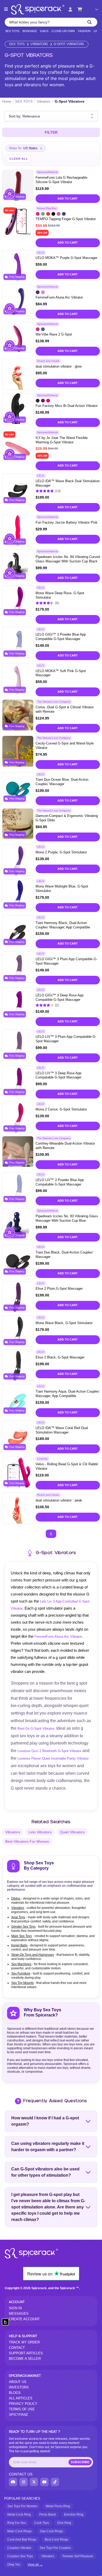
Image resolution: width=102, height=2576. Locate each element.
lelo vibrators (40, 1832)
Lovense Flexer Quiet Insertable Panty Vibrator (53, 1758)
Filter (51, 132)
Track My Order (24, 2342)
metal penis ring (58, 2506)
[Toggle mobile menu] (6, 9)
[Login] (70, 9)
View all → (35, 2565)
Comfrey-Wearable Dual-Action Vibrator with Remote (65, 1146)
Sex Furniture (21, 1973)
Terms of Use (22, 2409)
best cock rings (56, 2540)
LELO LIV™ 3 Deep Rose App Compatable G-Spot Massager (58, 1075)
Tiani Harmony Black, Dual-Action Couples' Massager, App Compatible (63, 925)
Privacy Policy (23, 2404)
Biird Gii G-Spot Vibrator (36, 1728)
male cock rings (19, 2531)
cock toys (42, 2523)
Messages (19, 2314)
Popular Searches (22, 2499)
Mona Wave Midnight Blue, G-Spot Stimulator (62, 889)
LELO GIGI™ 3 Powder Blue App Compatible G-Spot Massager (61, 637)
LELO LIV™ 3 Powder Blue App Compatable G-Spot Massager (60, 1182)
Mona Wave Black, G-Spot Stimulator (64, 1323)
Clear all (19, 159)
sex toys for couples (55, 2548)
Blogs (15, 2393)
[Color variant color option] (38, 214)
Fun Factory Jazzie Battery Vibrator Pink (67, 522)
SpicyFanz (18, 2415)
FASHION (84, 31)
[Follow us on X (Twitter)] (34, 2482)
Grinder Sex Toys (23, 1927)
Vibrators (39, 44)
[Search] (89, 22)
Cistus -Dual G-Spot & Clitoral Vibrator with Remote (65, 709)
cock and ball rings (22, 2540)
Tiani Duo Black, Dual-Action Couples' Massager (64, 1255)
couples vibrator (19, 2548)
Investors (19, 2387)
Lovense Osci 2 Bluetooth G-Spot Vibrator (49, 1751)
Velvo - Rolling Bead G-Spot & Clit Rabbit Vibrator (67, 1466)
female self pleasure (78, 2556)
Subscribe (80, 2462)
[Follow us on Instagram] (24, 2482)
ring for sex (17, 2523)
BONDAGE (30, 31)
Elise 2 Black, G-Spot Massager (60, 1357)
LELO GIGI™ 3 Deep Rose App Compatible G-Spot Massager (59, 997)
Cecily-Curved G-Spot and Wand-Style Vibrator (65, 746)
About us (18, 2382)
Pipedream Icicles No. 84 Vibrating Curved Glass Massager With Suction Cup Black (68, 559)
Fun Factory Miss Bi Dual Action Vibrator (67, 406)
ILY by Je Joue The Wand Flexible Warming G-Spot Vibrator (62, 440)
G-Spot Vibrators (69, 44)
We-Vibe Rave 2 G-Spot (54, 334)
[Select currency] (93, 9)
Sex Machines (21, 1964)
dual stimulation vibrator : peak (59, 1500)
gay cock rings (52, 2531)
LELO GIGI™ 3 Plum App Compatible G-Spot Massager (66, 961)
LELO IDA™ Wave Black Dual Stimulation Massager (68, 483)
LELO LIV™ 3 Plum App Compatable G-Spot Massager (66, 1039)
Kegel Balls (19, 1945)
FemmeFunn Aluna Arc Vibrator (59, 297)
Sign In (15, 2308)
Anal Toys (18, 1917)
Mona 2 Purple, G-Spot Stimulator (61, 852)
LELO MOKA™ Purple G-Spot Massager (66, 258)
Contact (17, 2348)
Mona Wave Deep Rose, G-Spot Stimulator (60, 595)
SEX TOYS (12, 31)
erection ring (74, 2515)
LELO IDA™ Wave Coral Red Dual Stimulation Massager (62, 1430)
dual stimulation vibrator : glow (59, 366)
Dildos (16, 1898)
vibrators (13, 1832)
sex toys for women (22, 2506)
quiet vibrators (72, 1832)
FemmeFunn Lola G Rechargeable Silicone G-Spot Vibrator (61, 180)
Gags (44, 31)
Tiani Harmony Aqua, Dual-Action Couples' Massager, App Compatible (68, 1394)
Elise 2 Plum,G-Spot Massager (59, 1289)
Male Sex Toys (22, 1936)
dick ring (64, 2523)
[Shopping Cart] (80, 9)
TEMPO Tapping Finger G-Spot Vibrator (66, 219)
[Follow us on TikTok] (55, 2482)
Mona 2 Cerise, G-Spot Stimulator (61, 1109)
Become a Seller (25, 2359)
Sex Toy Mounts (22, 1983)
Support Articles (26, 2353)
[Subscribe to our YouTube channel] (44, 2482)
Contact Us (21, 2474)
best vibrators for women (27, 1841)
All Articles (21, 2398)
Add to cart (68, 198)
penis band (47, 2515)
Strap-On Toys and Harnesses (33, 1955)
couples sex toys (20, 2556)
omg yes (14, 2565)
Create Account (24, 2319)
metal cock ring (19, 2515)
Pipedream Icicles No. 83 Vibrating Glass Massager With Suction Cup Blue (67, 1218)
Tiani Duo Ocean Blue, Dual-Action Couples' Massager (62, 782)
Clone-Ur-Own (63, 31)
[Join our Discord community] (13, 2482)
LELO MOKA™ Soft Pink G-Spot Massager (61, 673)
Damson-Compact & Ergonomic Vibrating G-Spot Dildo (67, 818)
